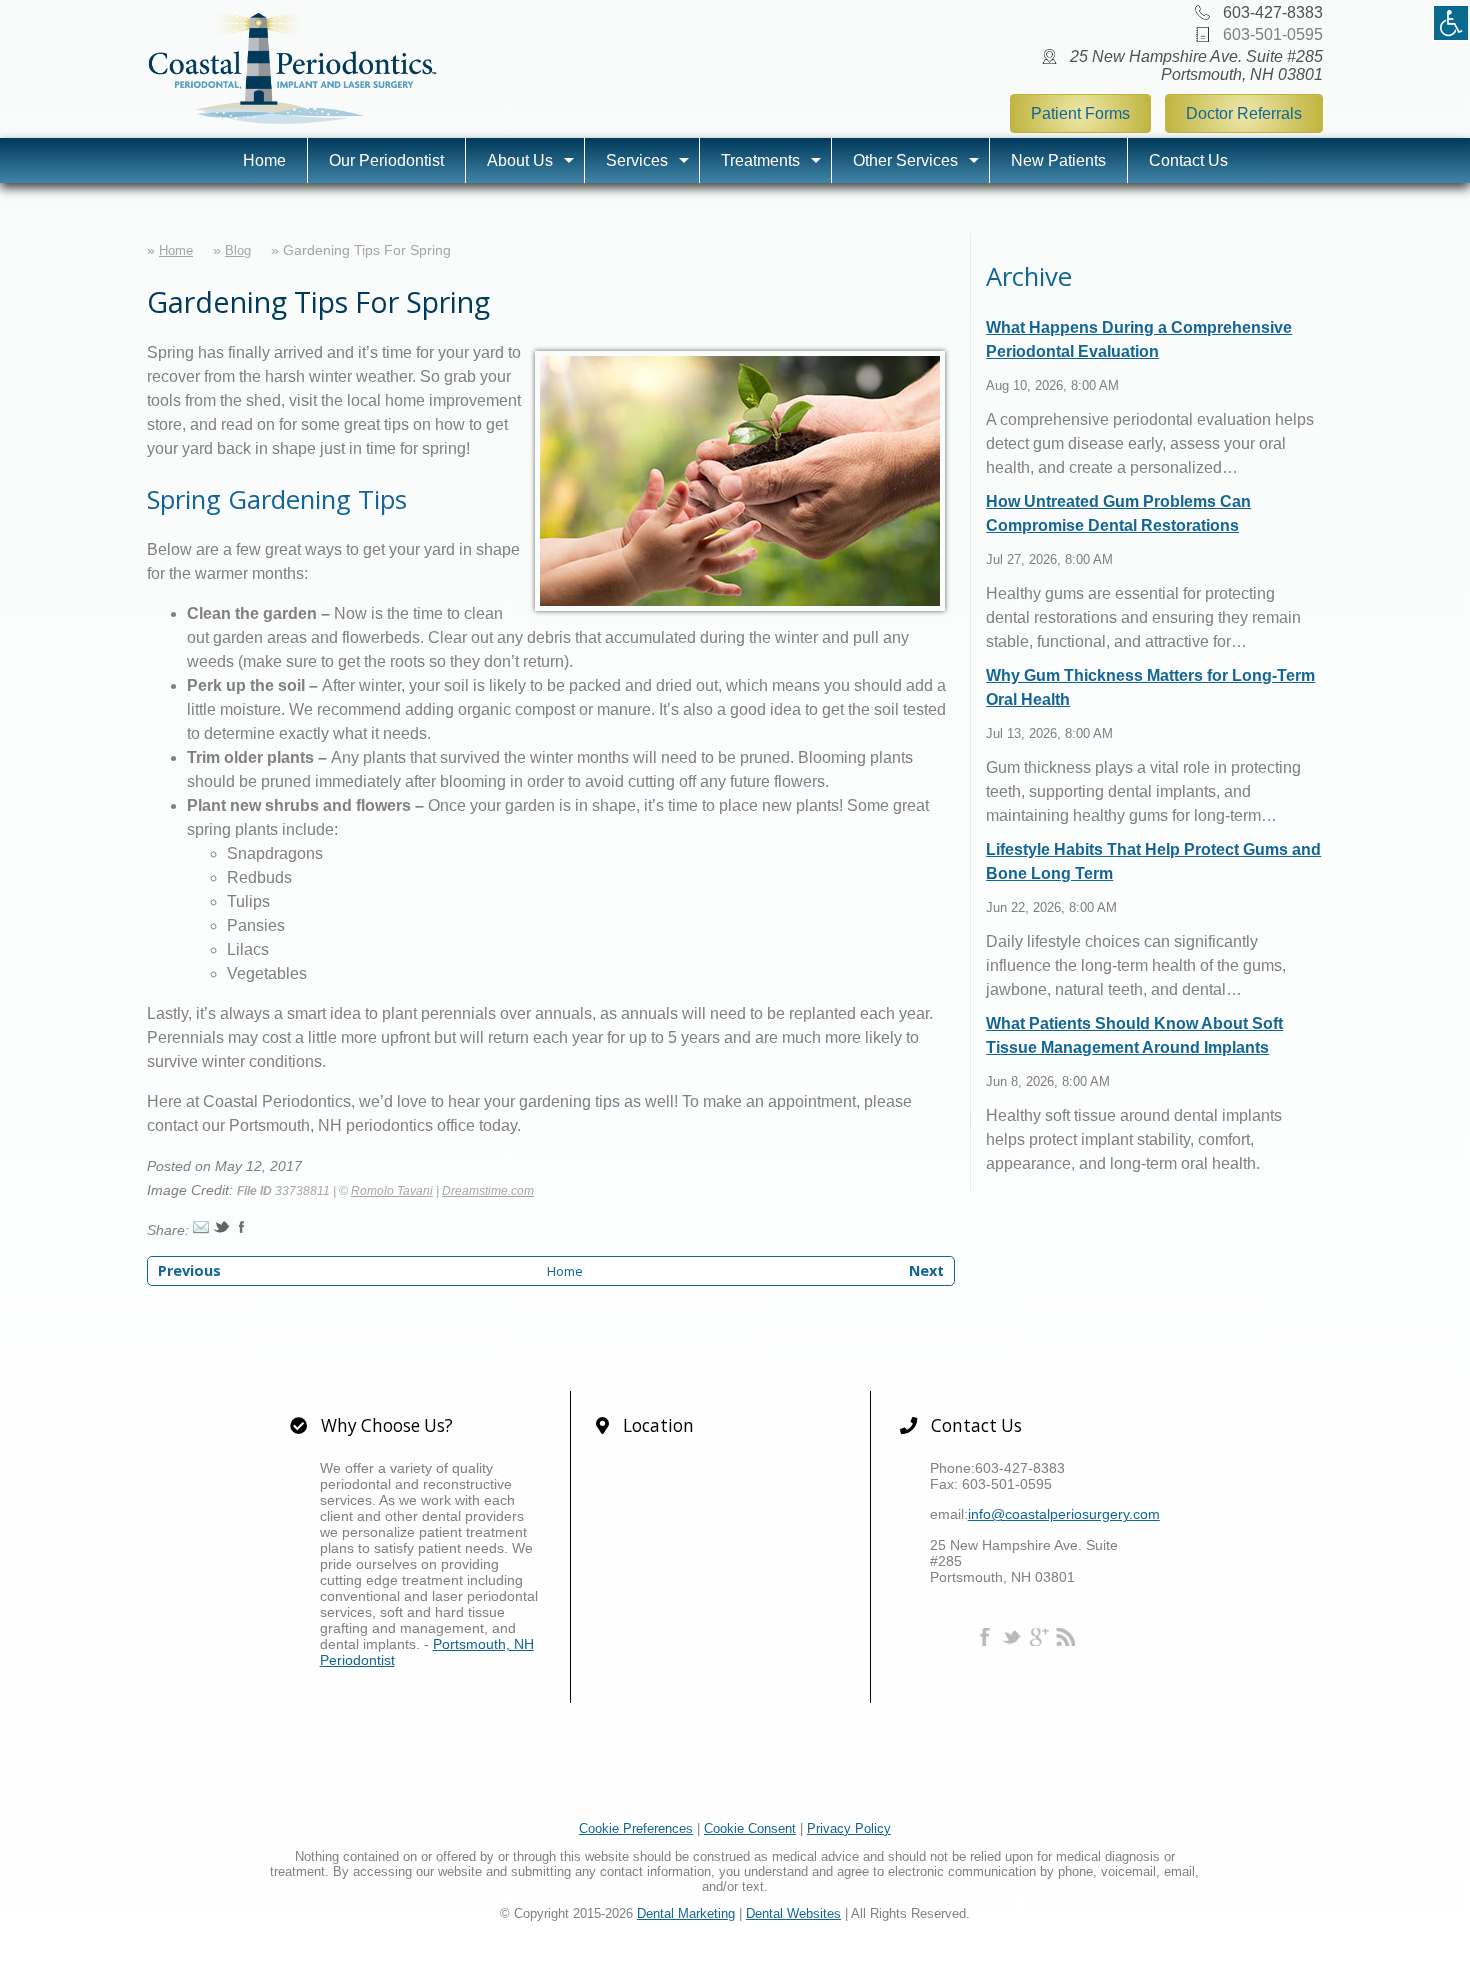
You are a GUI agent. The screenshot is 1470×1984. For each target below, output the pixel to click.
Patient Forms (1080, 113)
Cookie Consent (750, 1828)
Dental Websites (793, 1913)
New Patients (1058, 160)
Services (637, 160)
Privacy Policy (849, 1828)
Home (264, 160)
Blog (238, 250)
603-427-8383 (1273, 12)
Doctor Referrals (1244, 113)
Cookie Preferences (636, 1828)
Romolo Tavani (392, 1191)
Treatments (760, 160)
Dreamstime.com (488, 1191)
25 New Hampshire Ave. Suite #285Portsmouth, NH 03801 (1196, 65)
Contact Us (1188, 160)
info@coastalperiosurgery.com (1064, 1514)
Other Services (905, 160)
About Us (520, 160)
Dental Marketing (686, 1913)
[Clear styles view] (1451, 23)
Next (926, 1270)
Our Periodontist (386, 160)
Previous (189, 1270)
